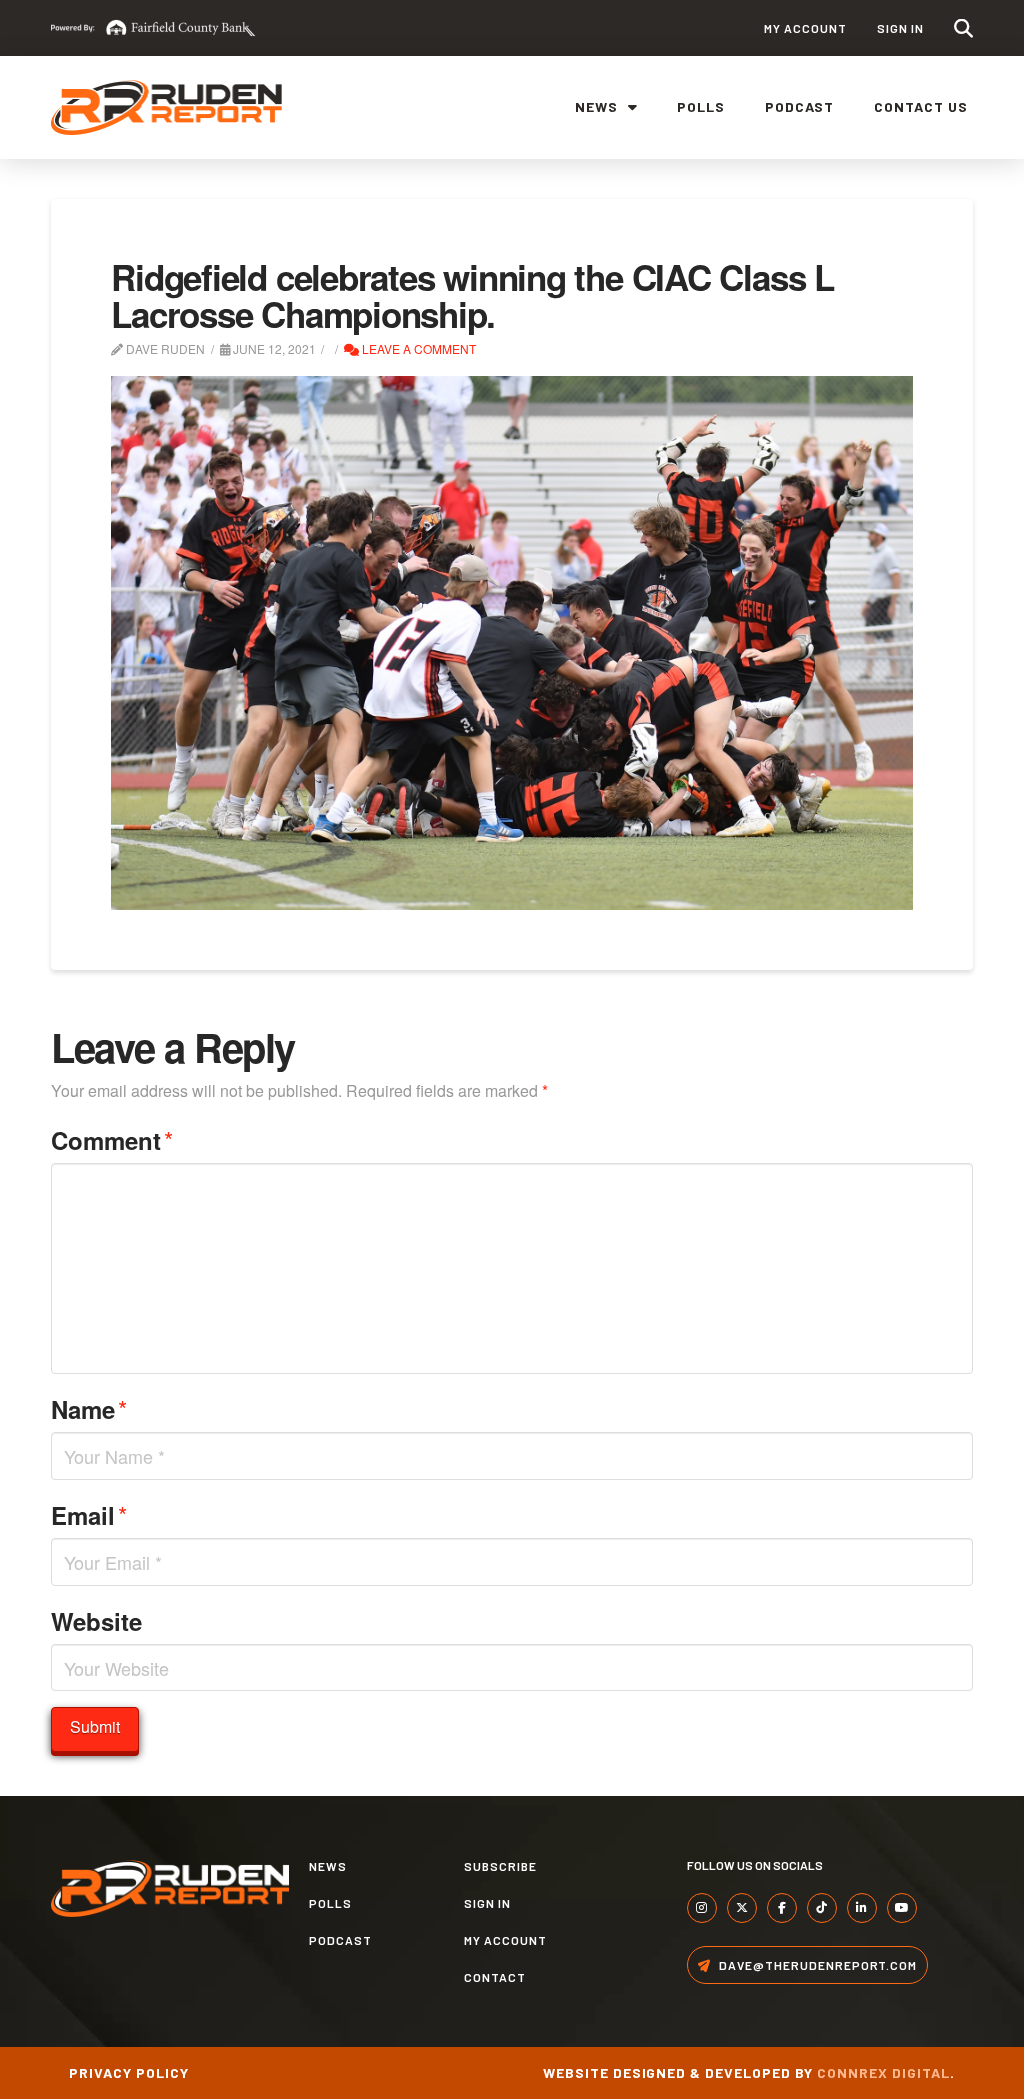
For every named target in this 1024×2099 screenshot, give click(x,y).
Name (89, 1408)
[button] (963, 28)
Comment (112, 1139)
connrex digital (883, 2072)
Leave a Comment (417, 348)
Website (96, 1621)
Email (89, 1514)
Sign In (900, 28)
